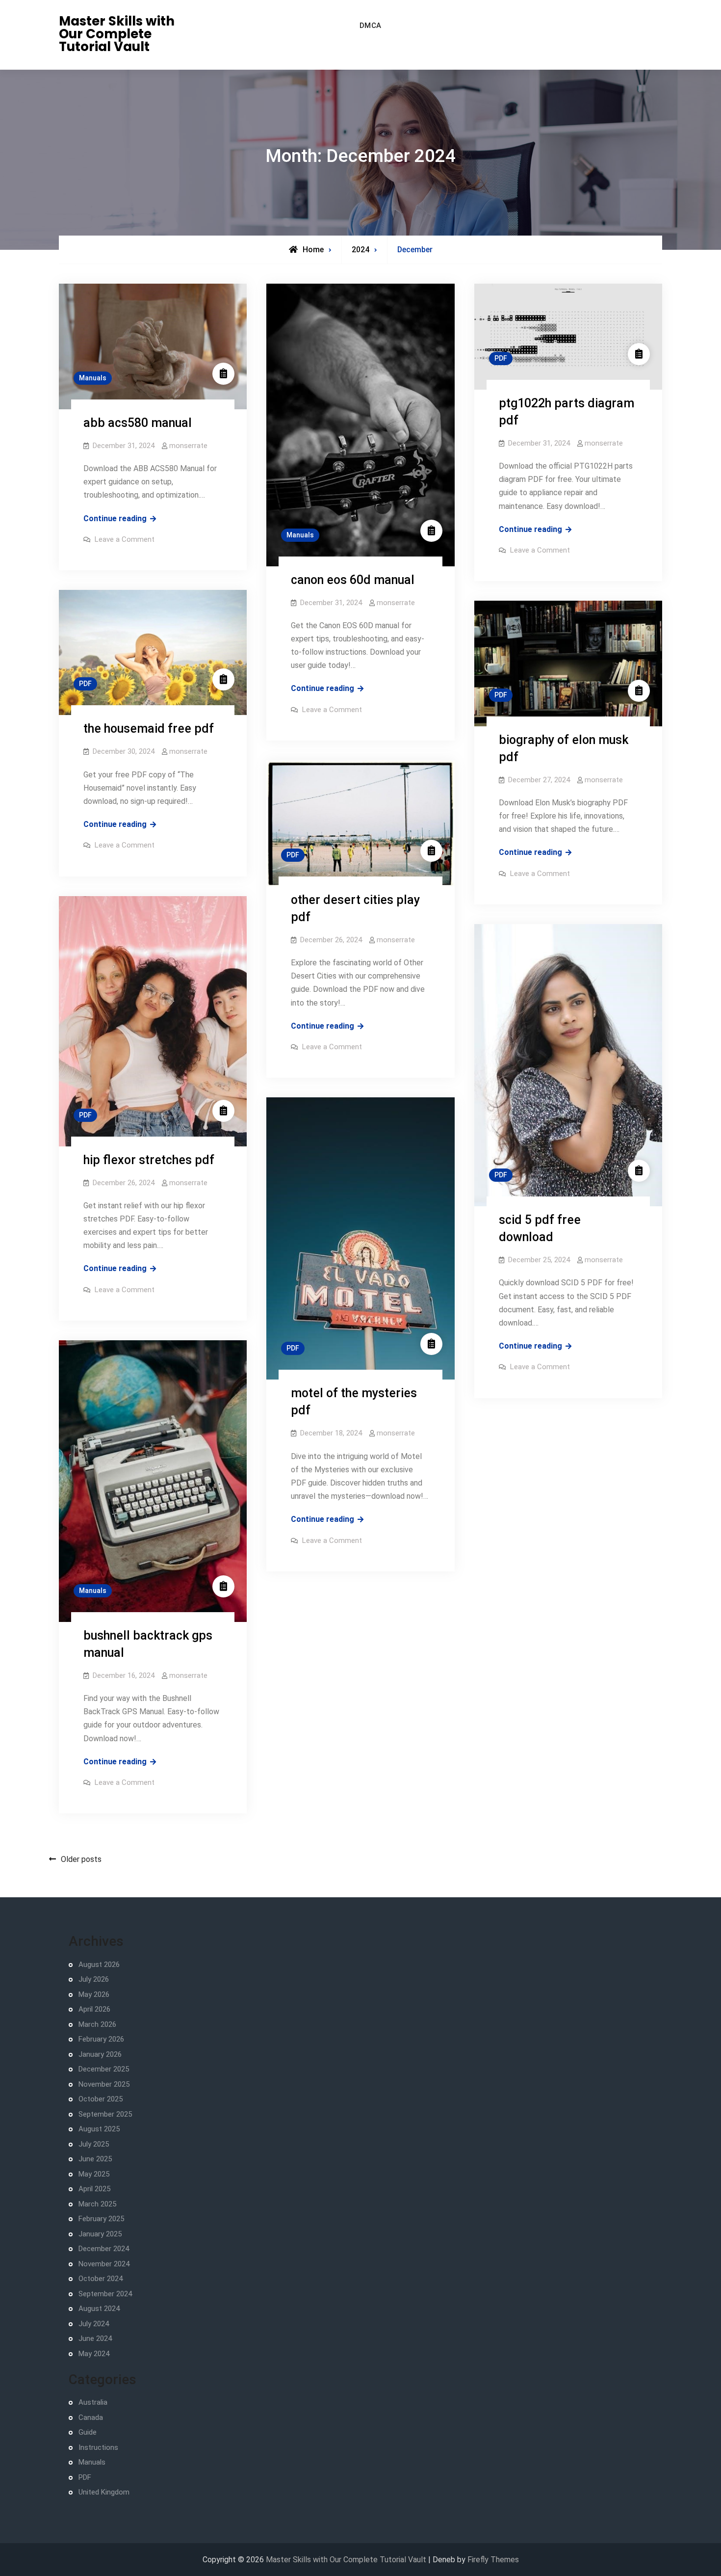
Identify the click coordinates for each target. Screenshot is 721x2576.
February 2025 (101, 2219)
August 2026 (99, 1965)
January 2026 (100, 2054)
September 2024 (105, 2294)
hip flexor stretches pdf (149, 1160)
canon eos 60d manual (353, 580)
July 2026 (94, 1979)
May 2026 (94, 1994)
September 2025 (105, 2114)
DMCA (371, 26)
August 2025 (99, 2129)
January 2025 (100, 2234)
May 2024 (94, 2354)
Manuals (93, 378)
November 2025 (104, 2084)
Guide (88, 2432)
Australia (93, 2402)
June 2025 (95, 2159)
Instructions (98, 2447)
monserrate (188, 446)
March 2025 (97, 2204)
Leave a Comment (125, 539)
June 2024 (95, 2338)
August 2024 (99, 2309)
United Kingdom (104, 2492)
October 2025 (101, 2099)
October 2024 (101, 2279)
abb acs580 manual (138, 423)
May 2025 (94, 2174)
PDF (501, 358)
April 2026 (94, 2009)
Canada (91, 2417)
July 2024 (94, 2324)
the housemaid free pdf (149, 729)
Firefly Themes (493, 2560)
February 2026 (101, 2039)
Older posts (81, 1859)
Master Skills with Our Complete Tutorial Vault (117, 34)
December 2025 (104, 2069)
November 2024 (104, 2264)
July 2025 (94, 2144)
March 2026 (97, 2024)
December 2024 (104, 2249)
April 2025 (94, 2189)
